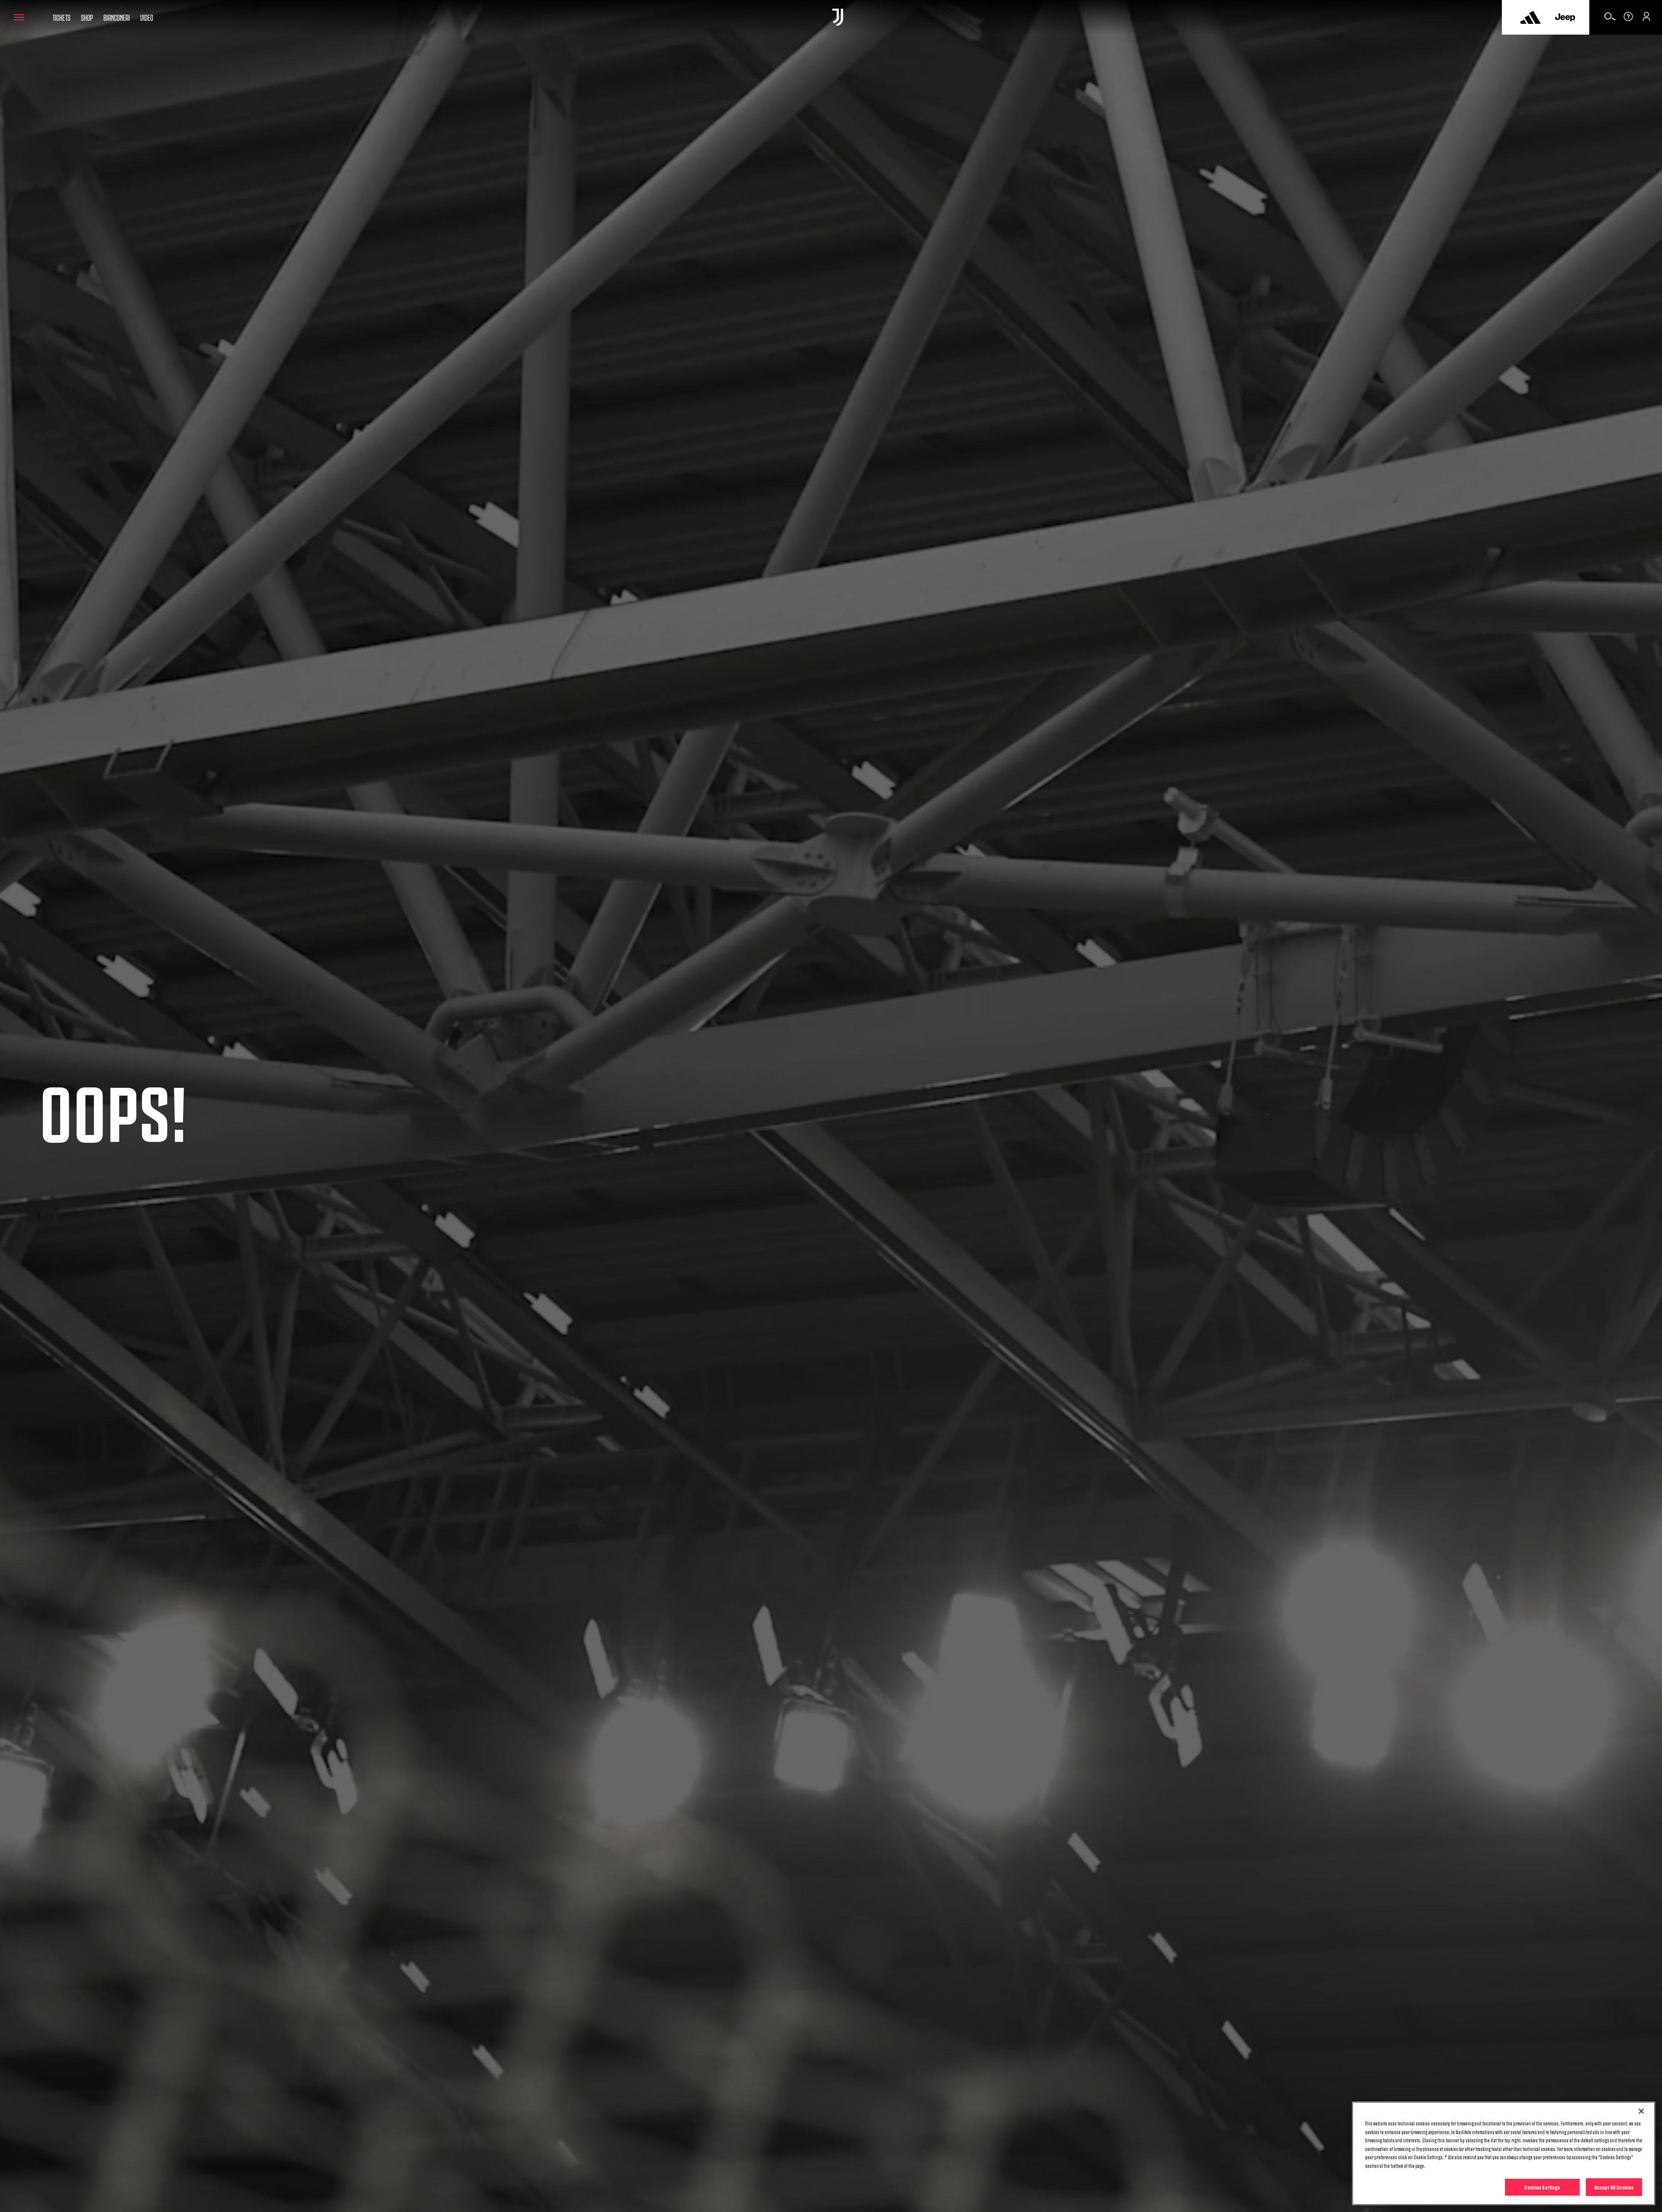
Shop (87, 17)
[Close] (1641, 2111)
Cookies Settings (1542, 2187)
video (147, 17)
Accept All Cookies (1614, 2187)
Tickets (61, 17)
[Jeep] (1565, 17)
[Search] (1610, 19)
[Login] (1646, 19)
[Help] (1628, 19)
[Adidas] (1530, 17)
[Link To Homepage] (838, 17)
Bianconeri (117, 17)
